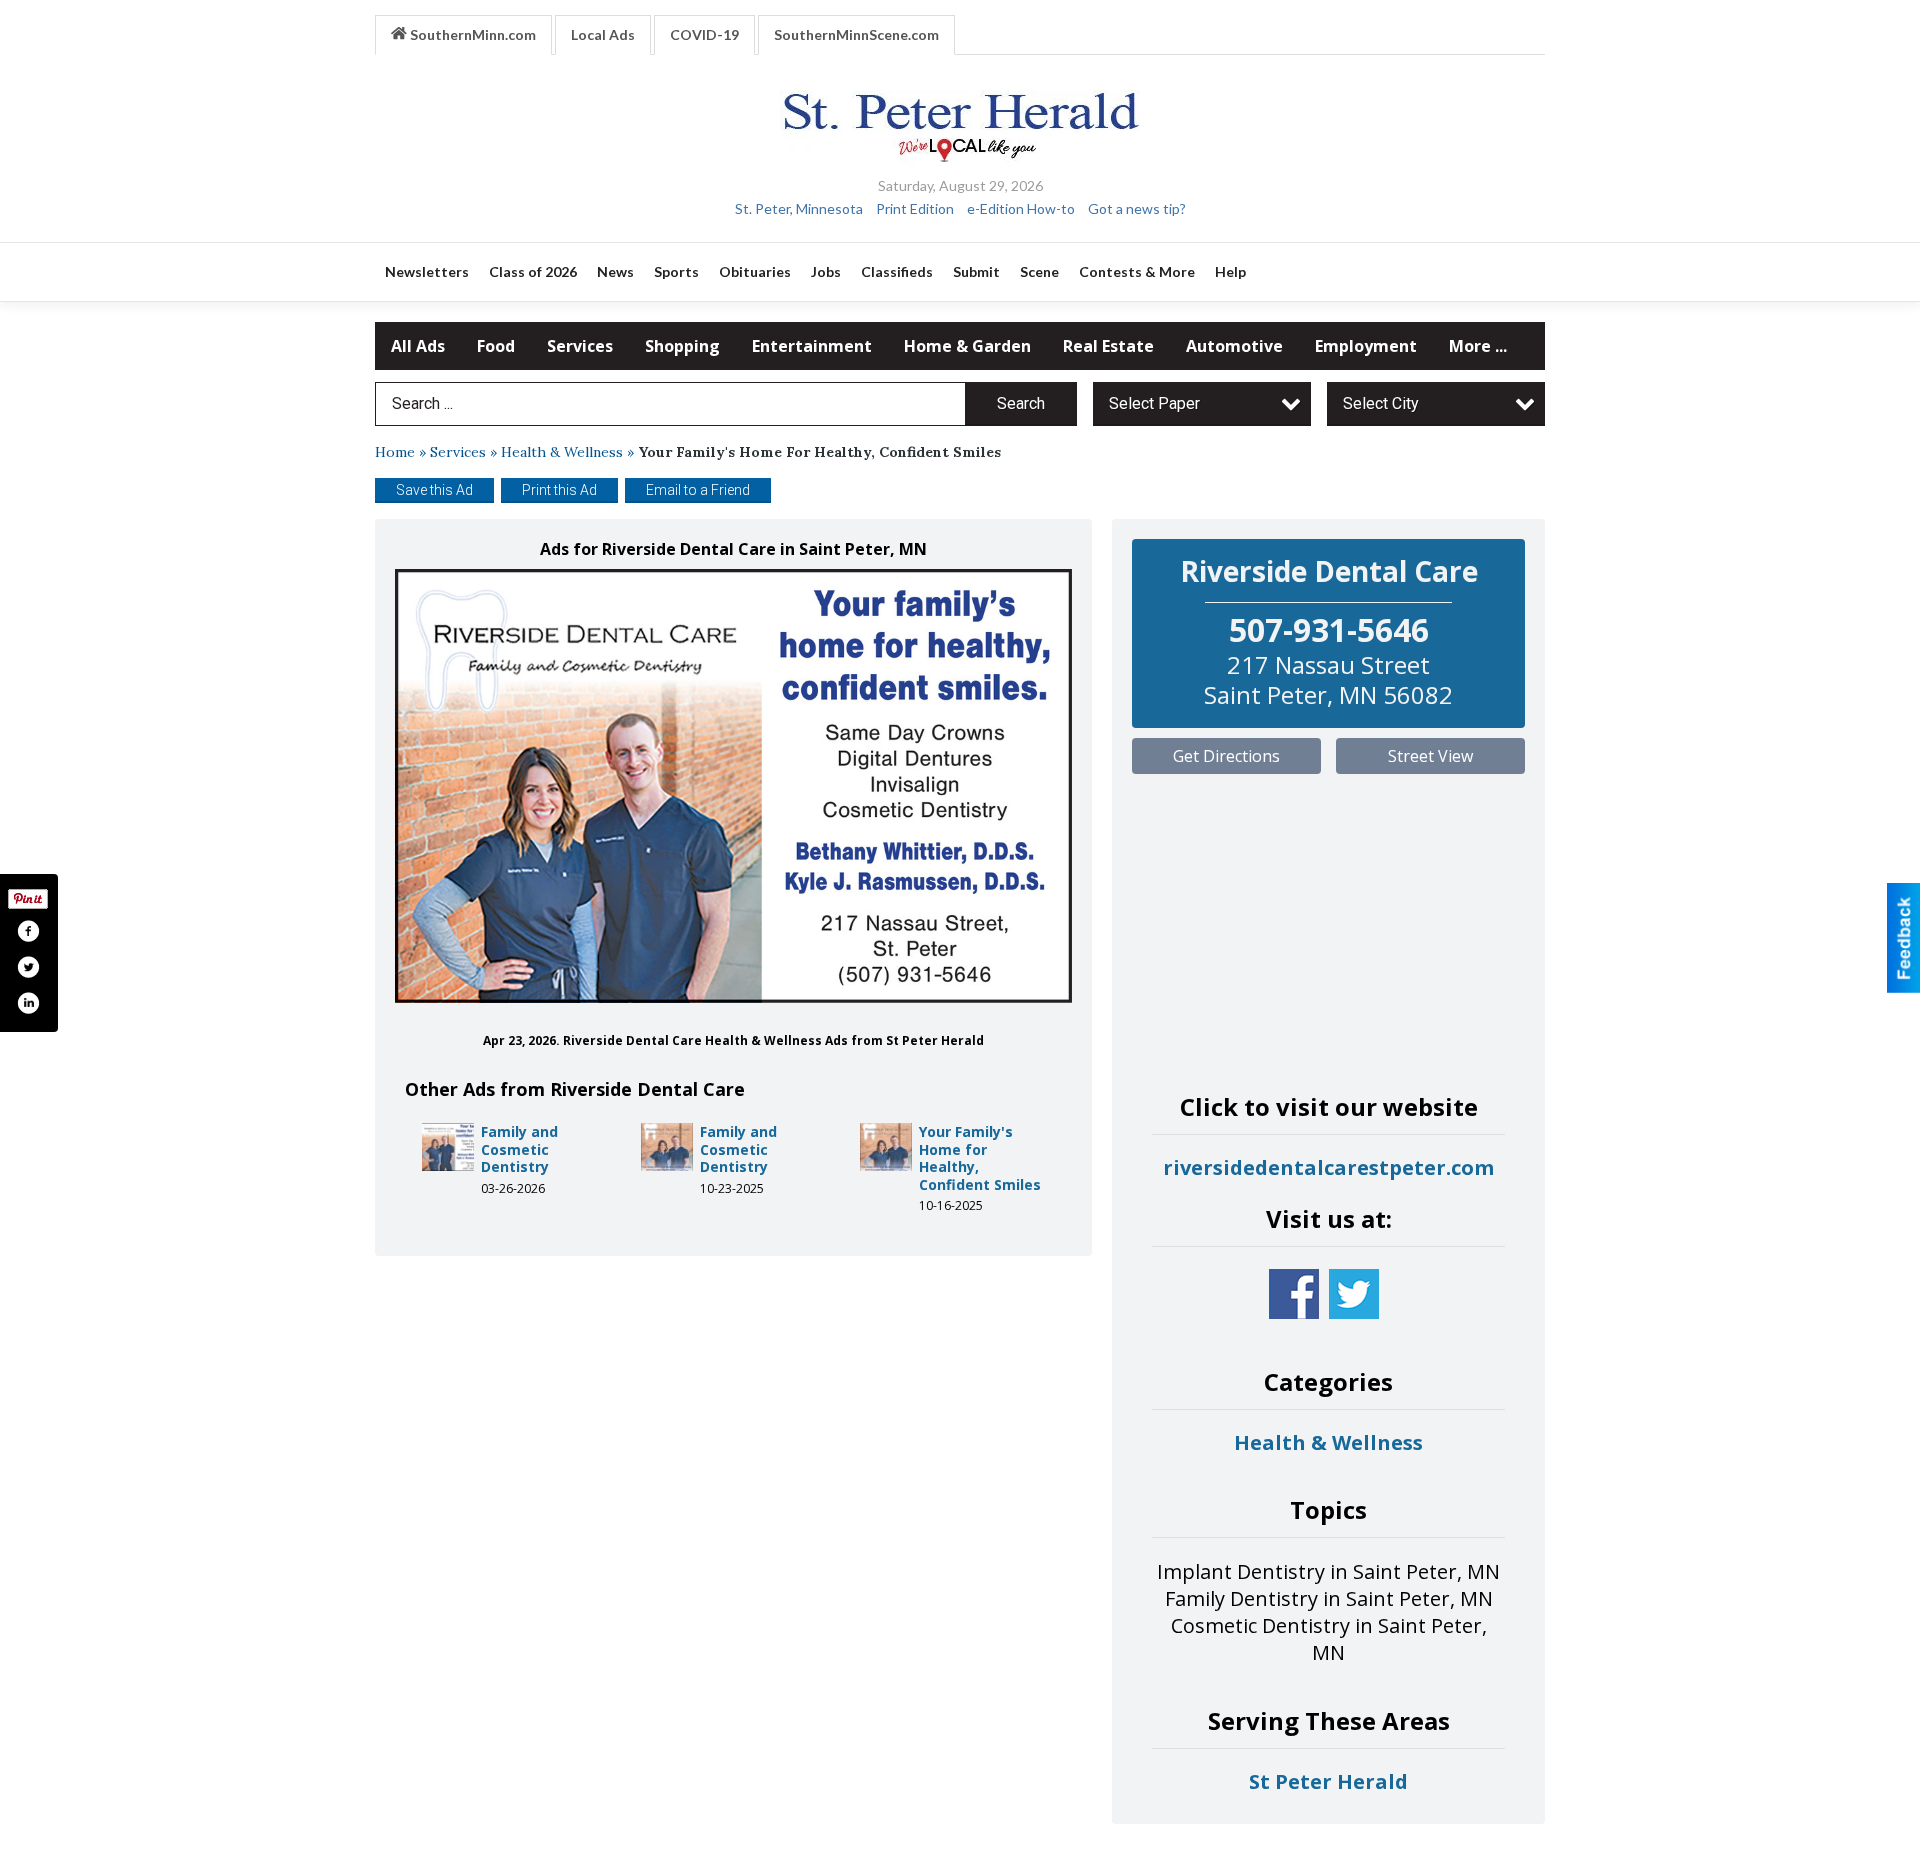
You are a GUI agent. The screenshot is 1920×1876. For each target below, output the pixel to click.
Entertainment (812, 346)
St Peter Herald (1328, 1781)
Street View (1430, 756)
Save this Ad (434, 490)
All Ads (418, 346)
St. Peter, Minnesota (799, 208)
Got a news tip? (1137, 208)
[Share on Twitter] (28, 967)
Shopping (682, 346)
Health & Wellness (562, 452)
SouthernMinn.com (471, 34)
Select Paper (1154, 403)
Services (580, 346)
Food (496, 346)
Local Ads (603, 34)
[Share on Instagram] (28, 1003)
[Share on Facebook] (28, 931)
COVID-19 (704, 34)
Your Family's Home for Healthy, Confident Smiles (980, 1158)
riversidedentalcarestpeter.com (1328, 1167)
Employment (1366, 346)
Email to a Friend (698, 490)
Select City (1381, 403)
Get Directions (1226, 756)
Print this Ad (559, 490)
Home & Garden (967, 346)
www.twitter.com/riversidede (1354, 1294)
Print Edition (915, 208)
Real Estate (1108, 346)
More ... (1478, 346)
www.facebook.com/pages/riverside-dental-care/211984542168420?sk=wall (1294, 1294)
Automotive (1234, 346)
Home (395, 452)
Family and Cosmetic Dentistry (519, 1149)
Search (1021, 403)
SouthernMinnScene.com (856, 34)
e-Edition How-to (1021, 208)
